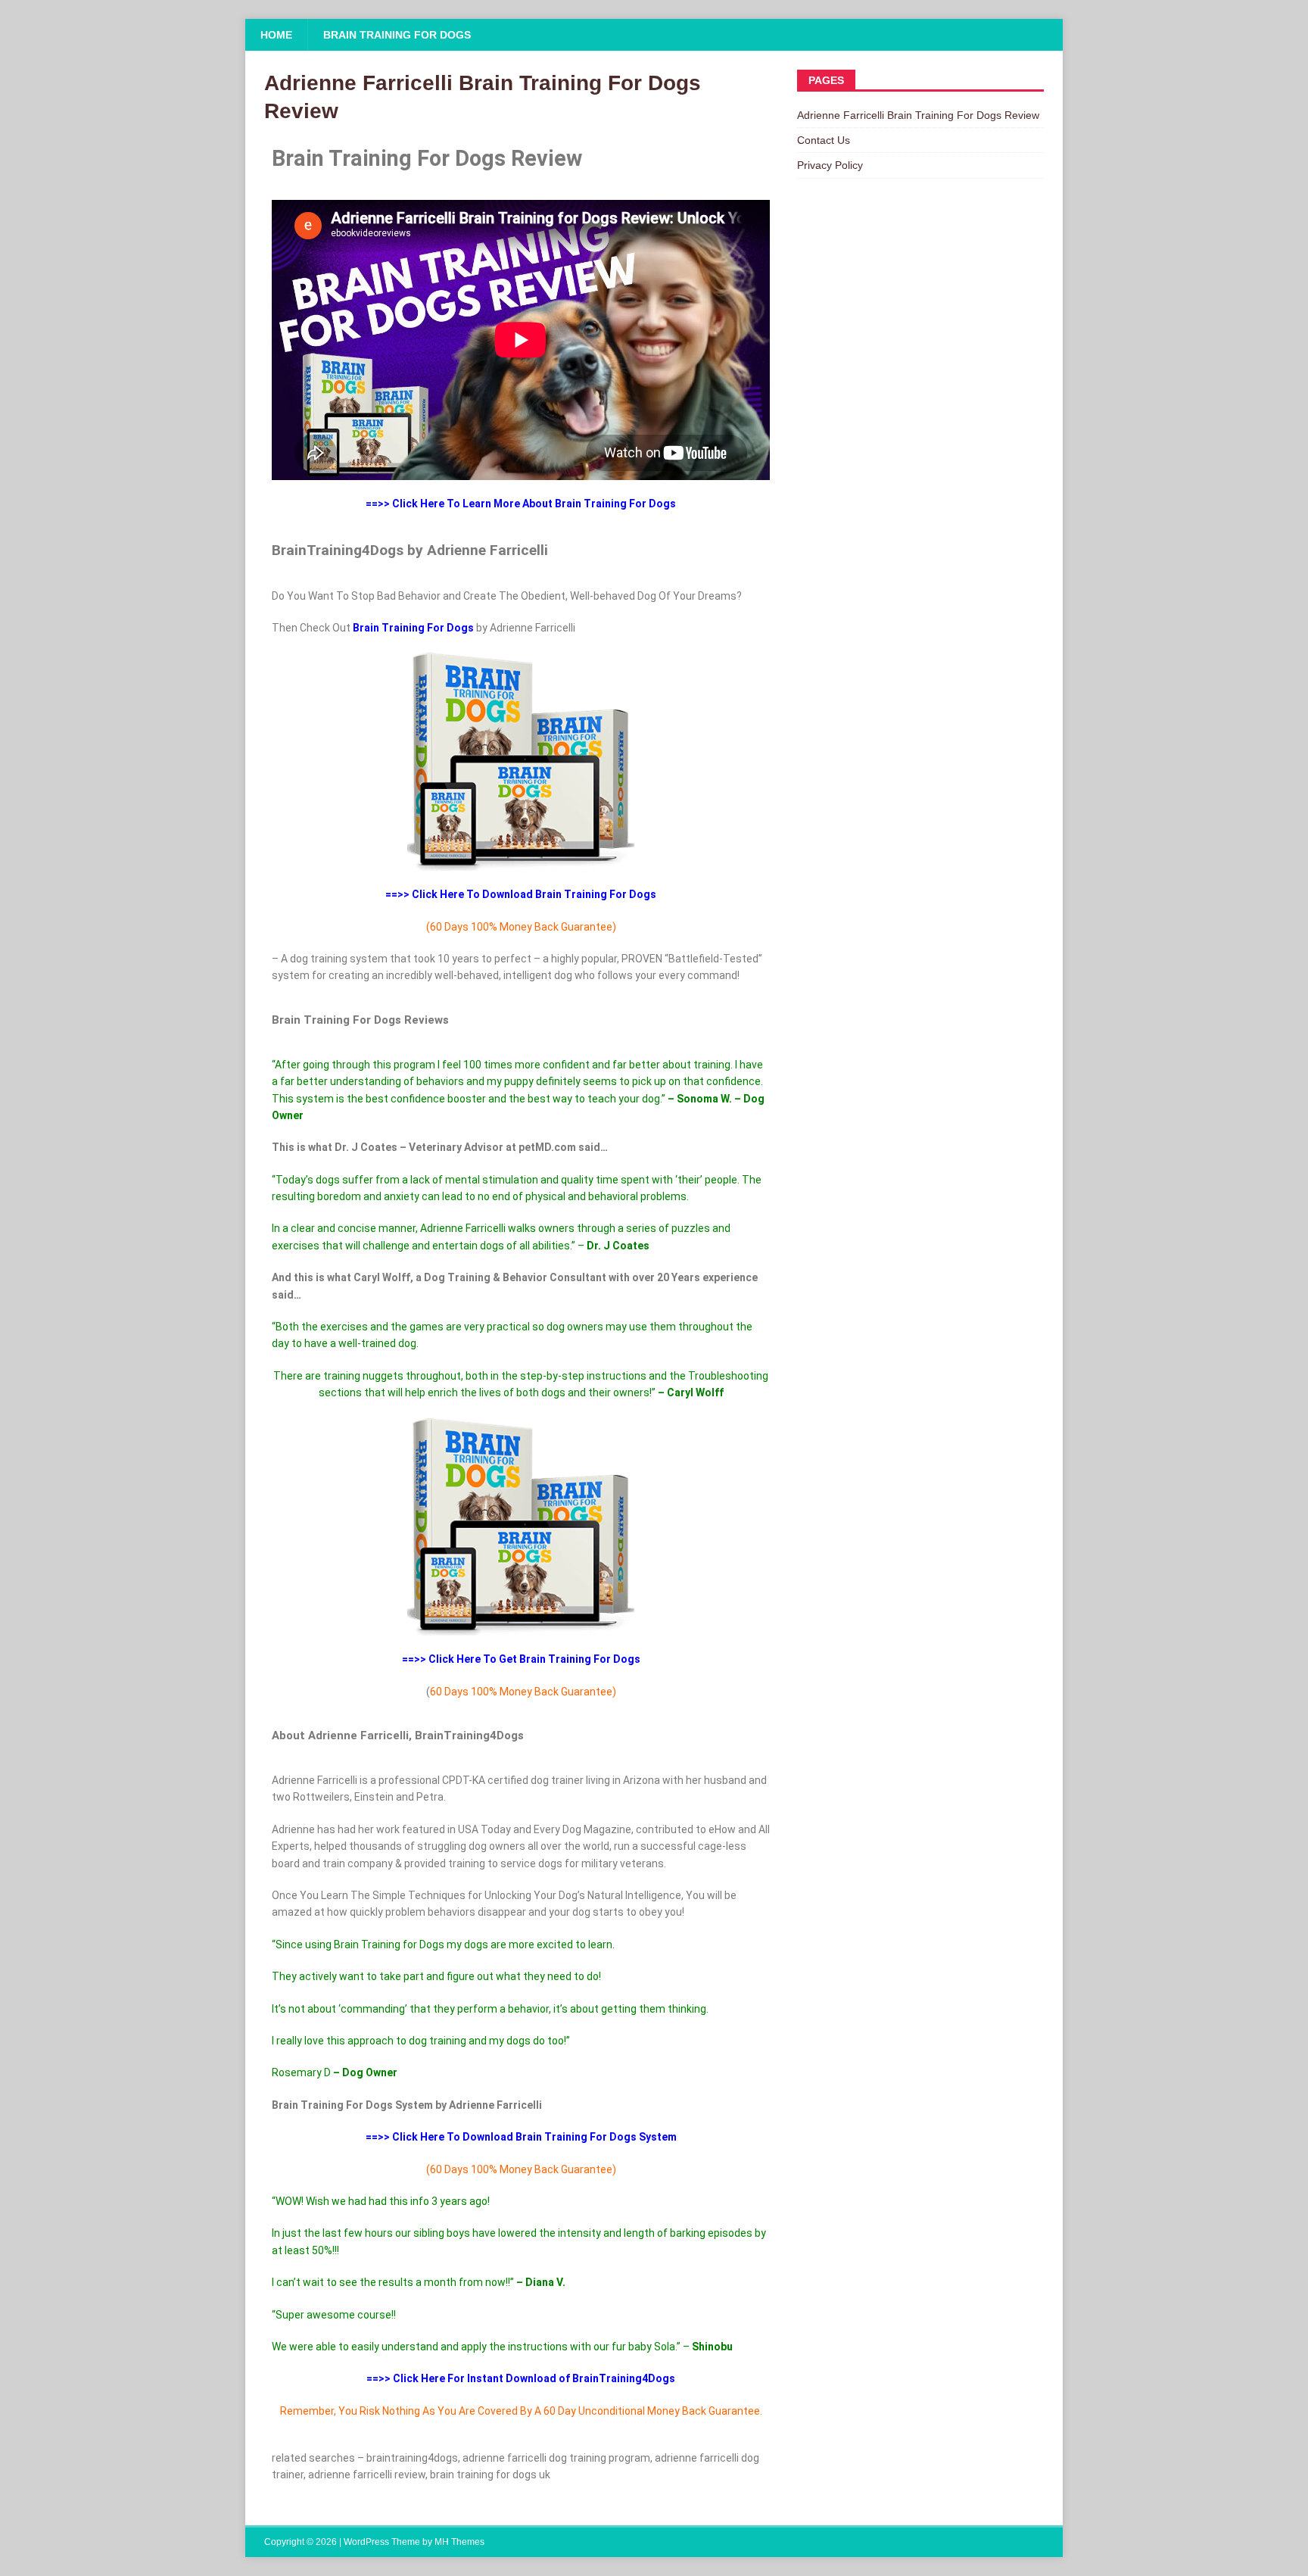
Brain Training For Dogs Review (427, 158)
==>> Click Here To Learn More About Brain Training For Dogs (521, 504)
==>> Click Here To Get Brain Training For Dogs (521, 1659)
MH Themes (459, 2542)
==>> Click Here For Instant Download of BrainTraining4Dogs (521, 2378)
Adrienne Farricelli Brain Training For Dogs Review (918, 115)
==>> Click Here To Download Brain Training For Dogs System (521, 2137)
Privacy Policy (830, 165)
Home (276, 35)
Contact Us (824, 140)
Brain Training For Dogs (397, 35)
